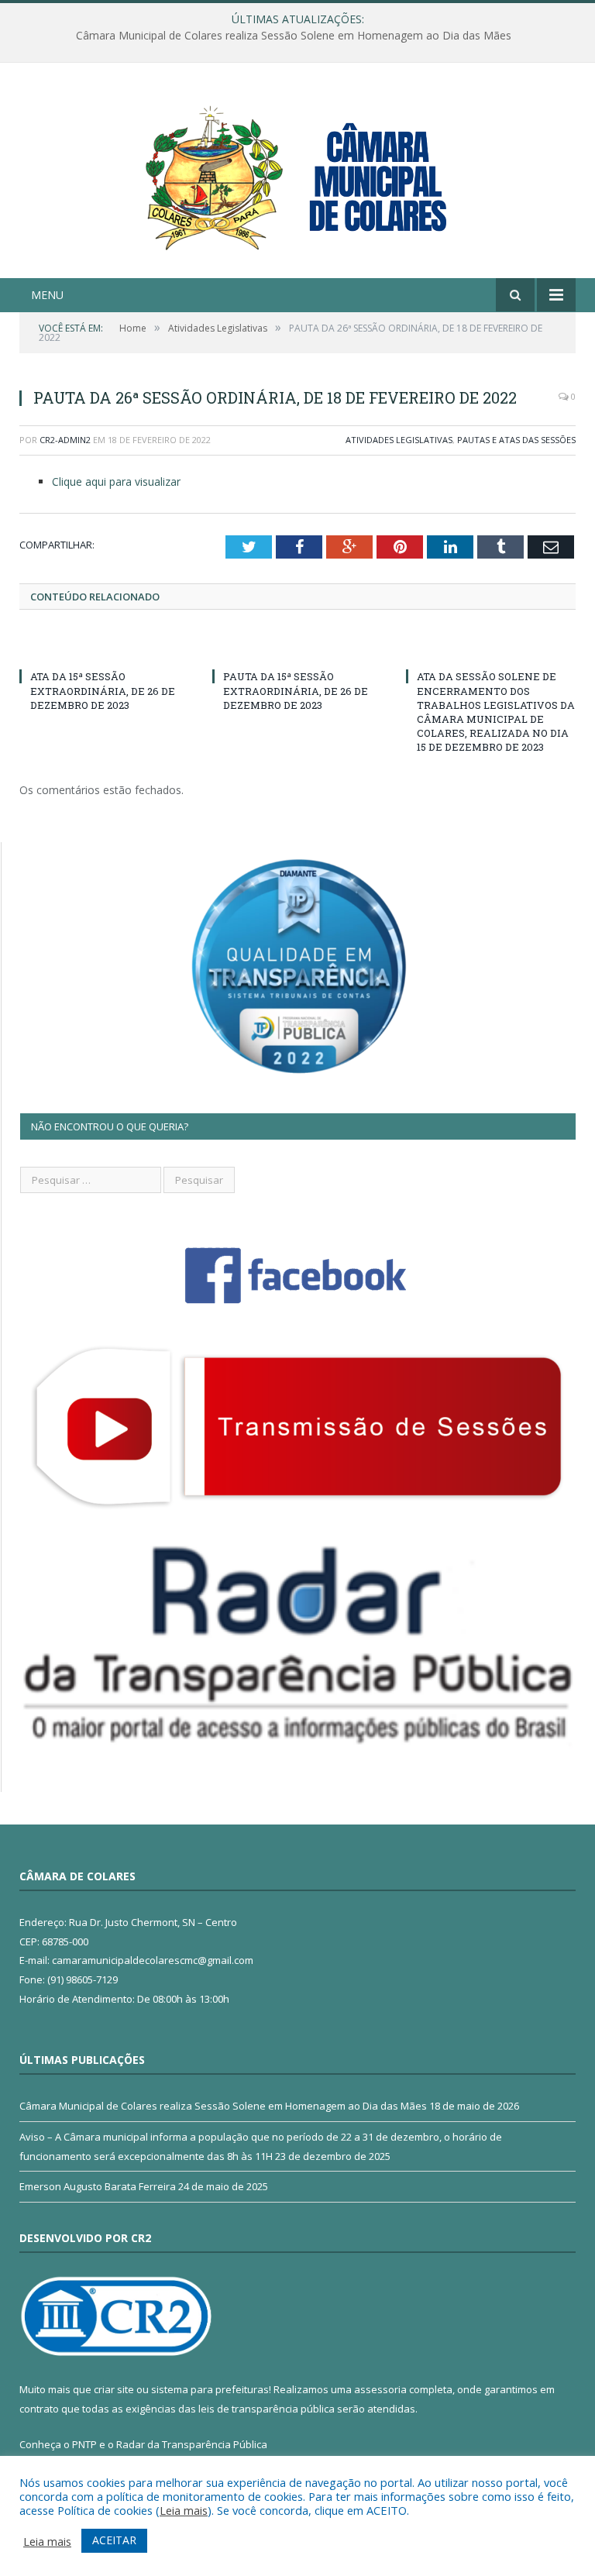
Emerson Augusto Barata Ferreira (98, 2186)
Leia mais (184, 2510)
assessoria (380, 2389)
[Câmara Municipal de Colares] (297, 172)
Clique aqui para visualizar (116, 481)
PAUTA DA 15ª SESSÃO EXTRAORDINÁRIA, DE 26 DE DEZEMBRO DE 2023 (296, 690)
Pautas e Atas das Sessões (516, 440)
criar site (114, 2389)
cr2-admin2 (65, 440)
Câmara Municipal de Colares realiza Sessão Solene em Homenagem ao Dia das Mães (223, 2106)
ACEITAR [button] (114, 2540)
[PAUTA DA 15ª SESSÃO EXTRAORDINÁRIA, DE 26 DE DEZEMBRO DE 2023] (297, 648)
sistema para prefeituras (210, 2389)
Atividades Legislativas (399, 440)
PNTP (84, 2444)
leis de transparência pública (267, 2409)
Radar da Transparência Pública (192, 2444)
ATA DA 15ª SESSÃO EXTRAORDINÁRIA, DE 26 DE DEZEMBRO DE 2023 (103, 690)
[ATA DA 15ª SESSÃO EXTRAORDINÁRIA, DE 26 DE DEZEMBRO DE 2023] (104, 648)
